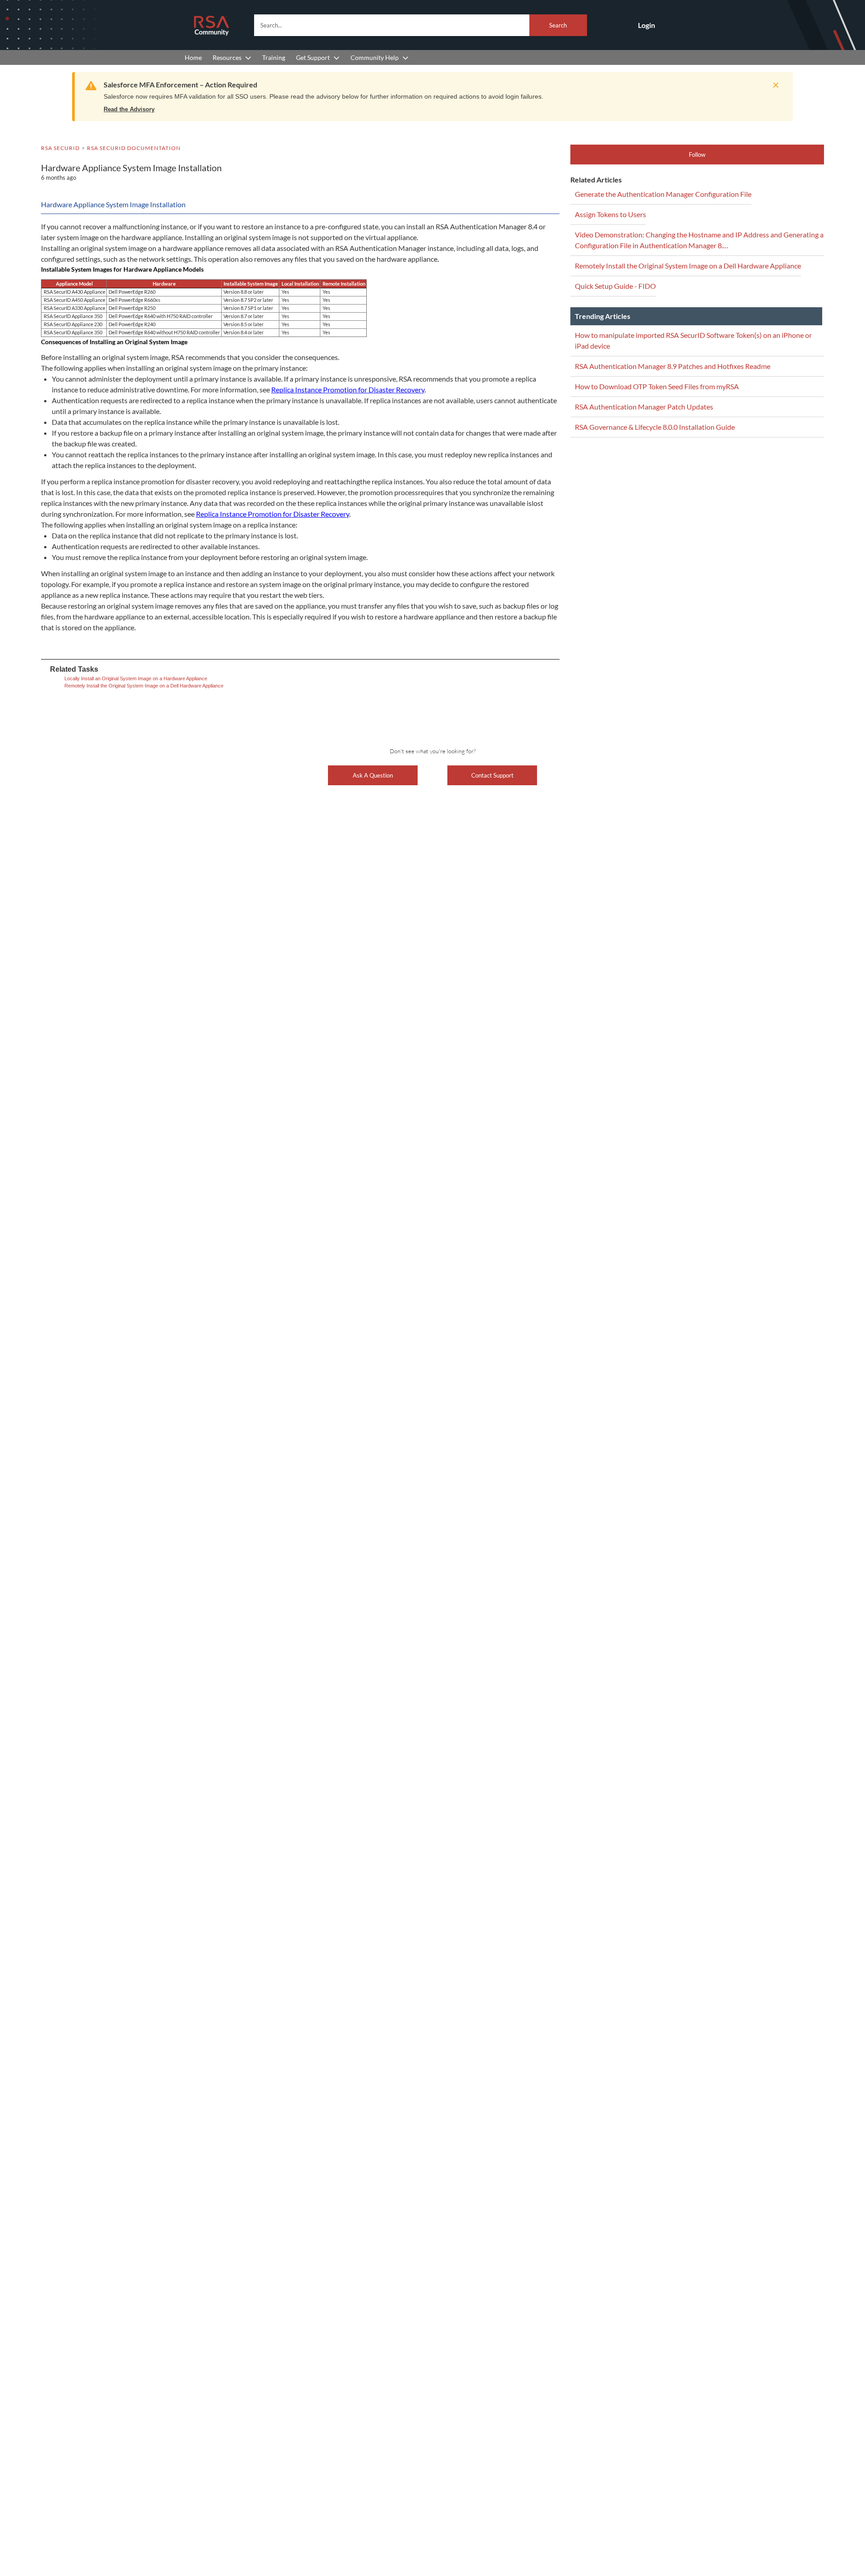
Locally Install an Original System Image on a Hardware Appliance (136, 678)
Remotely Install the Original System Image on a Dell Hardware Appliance (144, 686)
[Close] (774, 85)
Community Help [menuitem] (375, 57)
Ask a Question (373, 775)
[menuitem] (193, 57)
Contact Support (492, 775)
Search (558, 25)
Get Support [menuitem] (313, 57)
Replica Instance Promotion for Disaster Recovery (348, 389)
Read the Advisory (129, 109)
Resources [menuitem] (227, 57)
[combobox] (421, 25)
